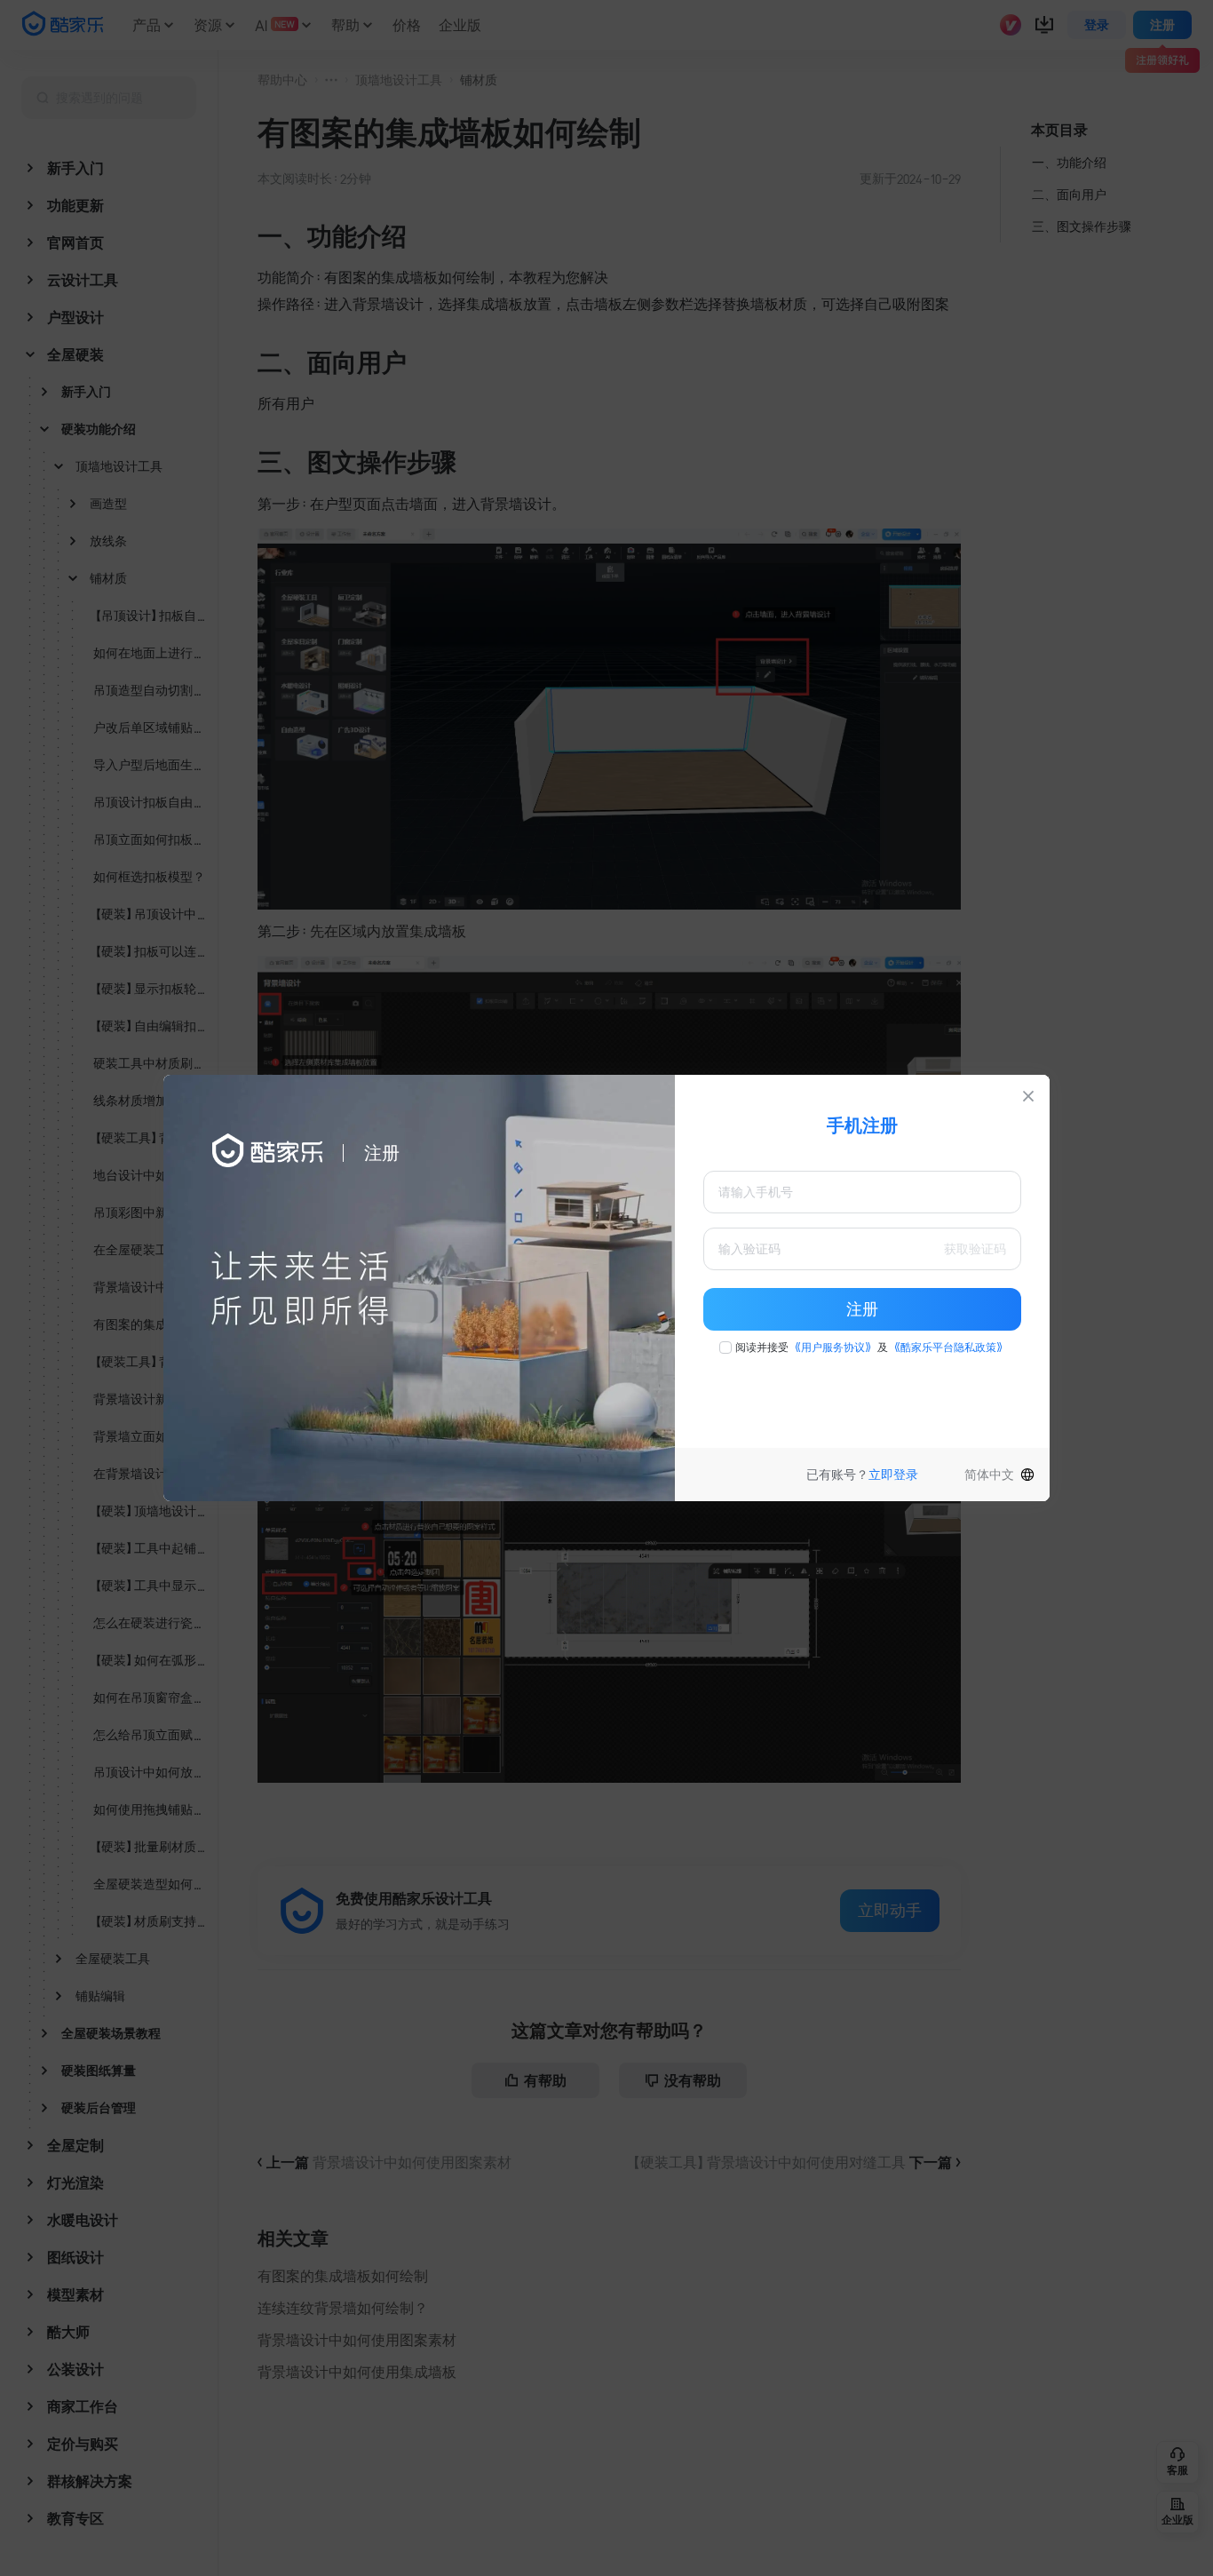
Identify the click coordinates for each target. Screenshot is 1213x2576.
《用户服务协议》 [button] (833, 1348)
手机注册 (862, 1125)
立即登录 (893, 1475)
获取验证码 (975, 1249)
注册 (862, 1309)
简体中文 (989, 1475)
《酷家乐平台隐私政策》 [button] (948, 1348)
